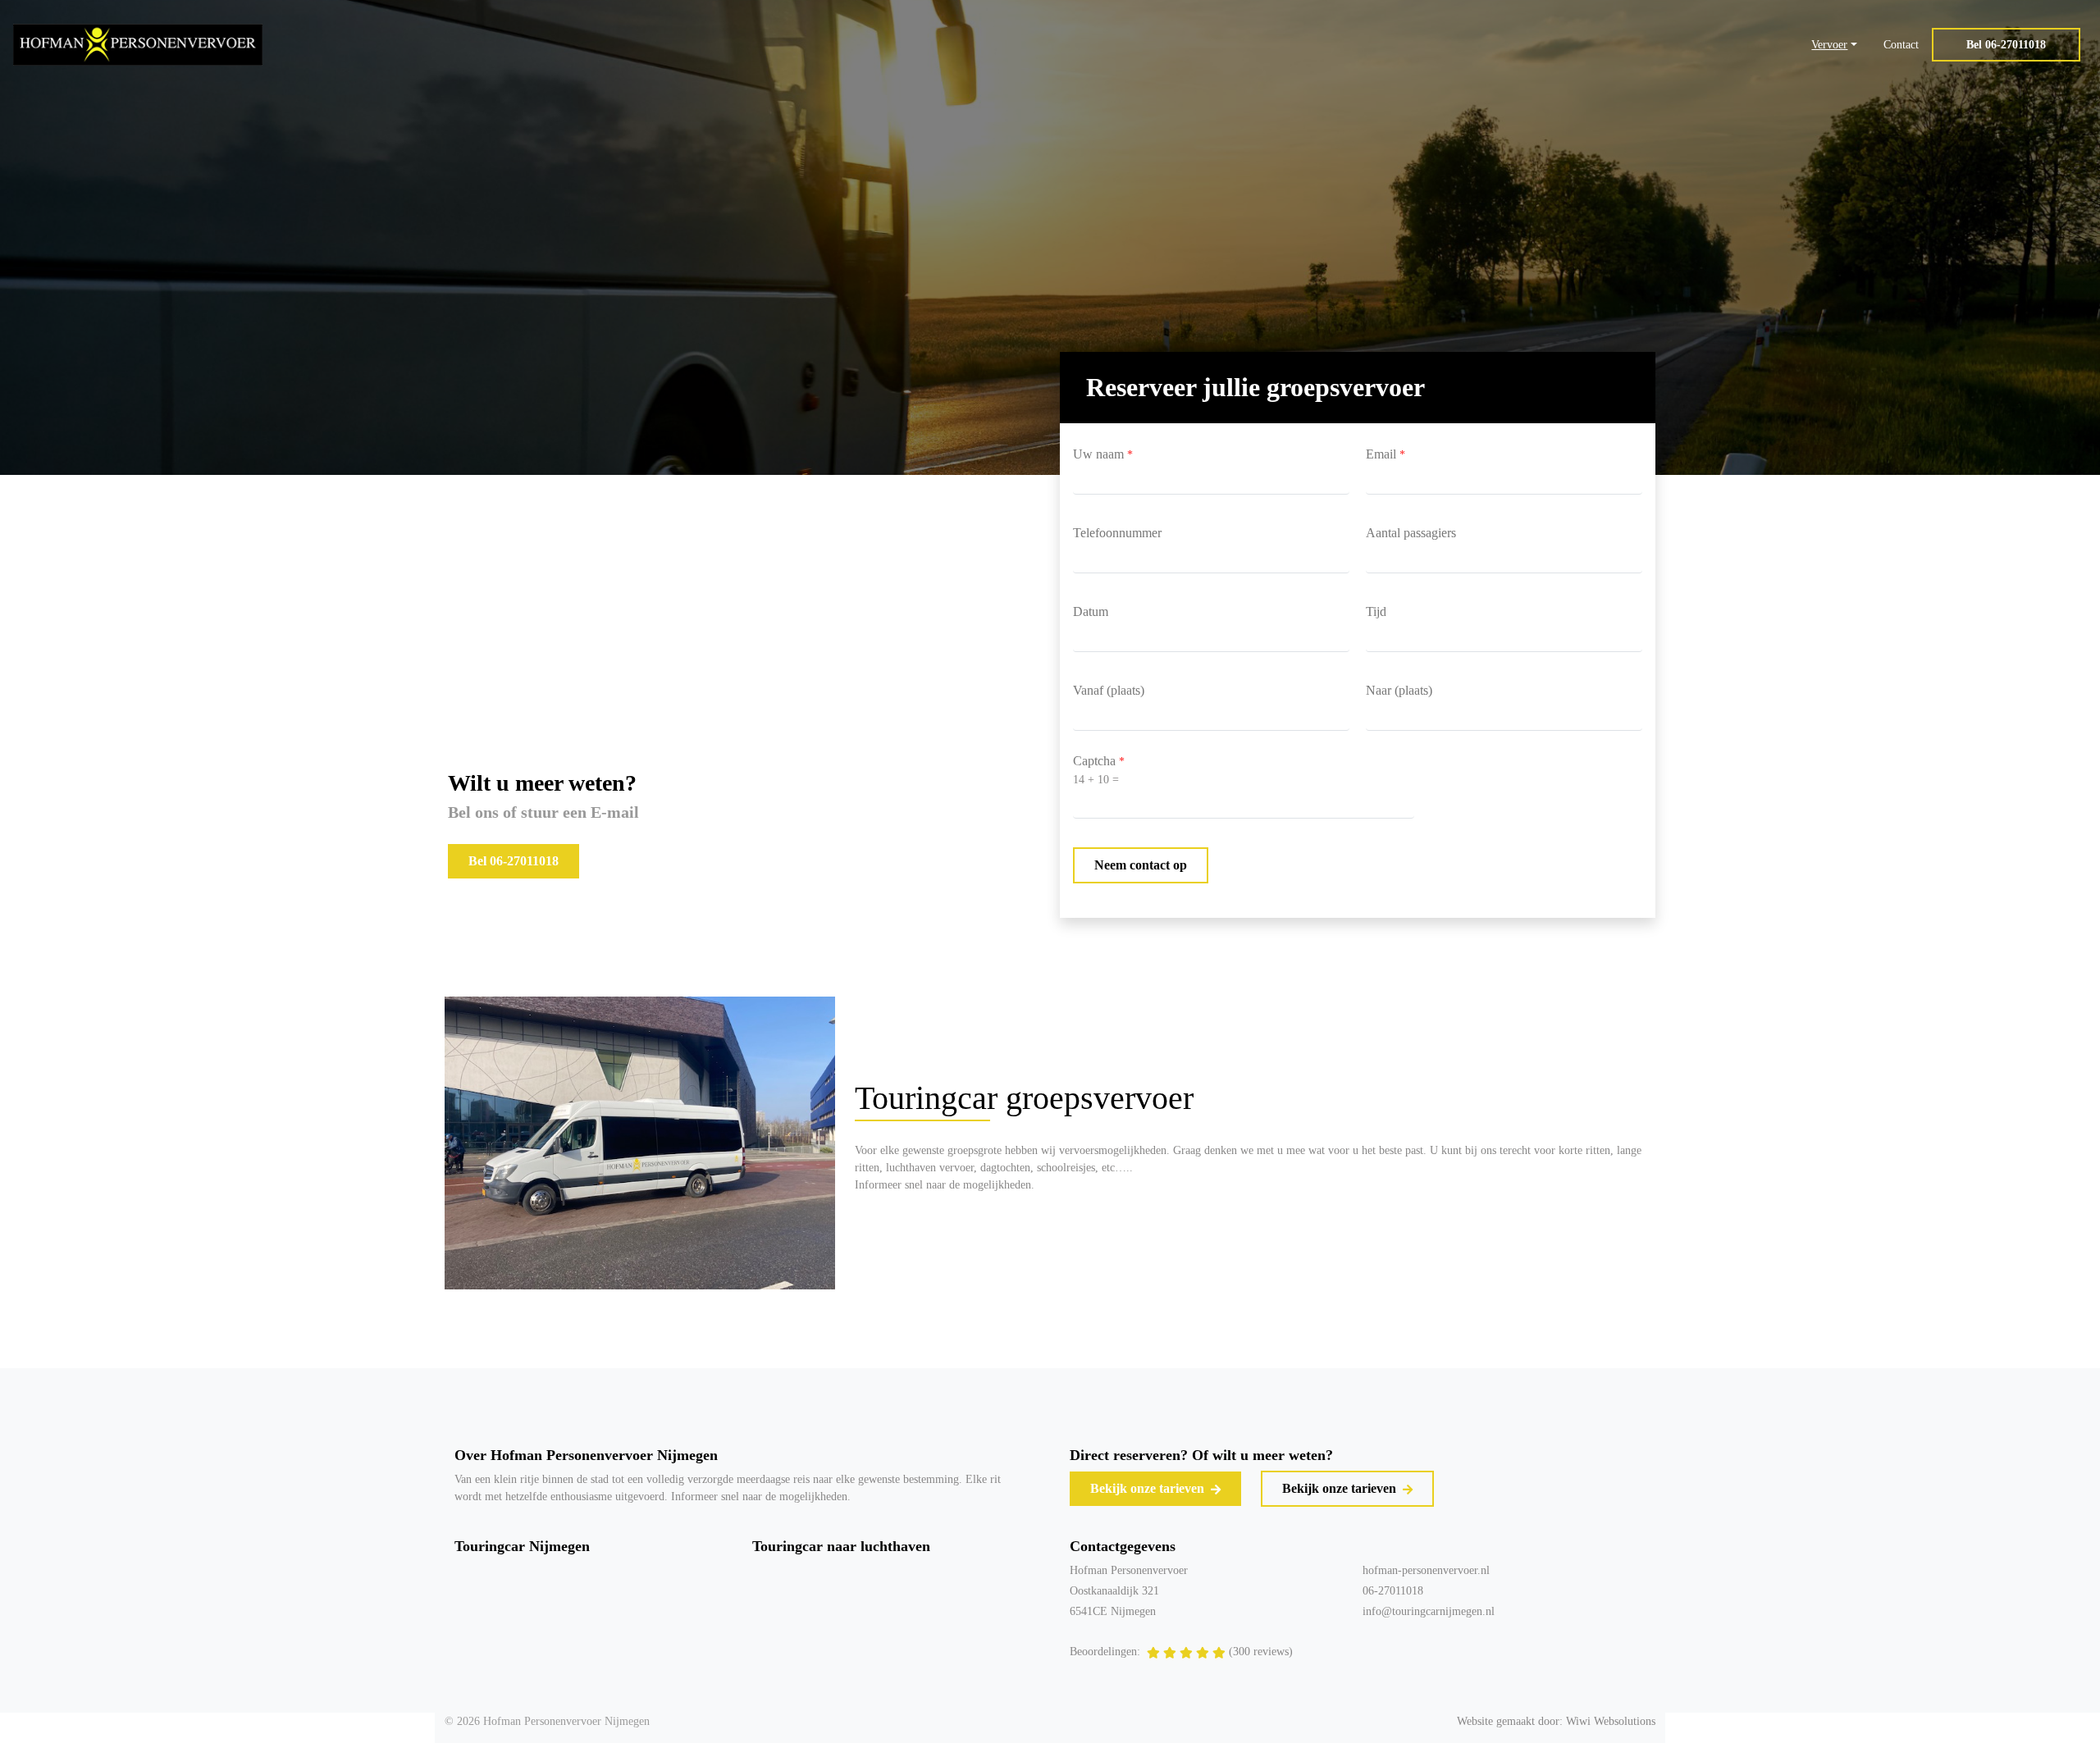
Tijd (1376, 611)
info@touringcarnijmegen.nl (1429, 1611)
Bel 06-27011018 (2006, 45)
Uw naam (1103, 454)
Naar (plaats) (1399, 690)
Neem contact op (1141, 865)
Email (1386, 454)
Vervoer (1829, 45)
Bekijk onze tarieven (1149, 1488)
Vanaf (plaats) (1109, 690)
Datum (1091, 611)
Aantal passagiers (1411, 533)
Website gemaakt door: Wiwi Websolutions (1556, 1721)
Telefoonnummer (1117, 533)
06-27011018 (1393, 1591)
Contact (1901, 45)
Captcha (1099, 761)
